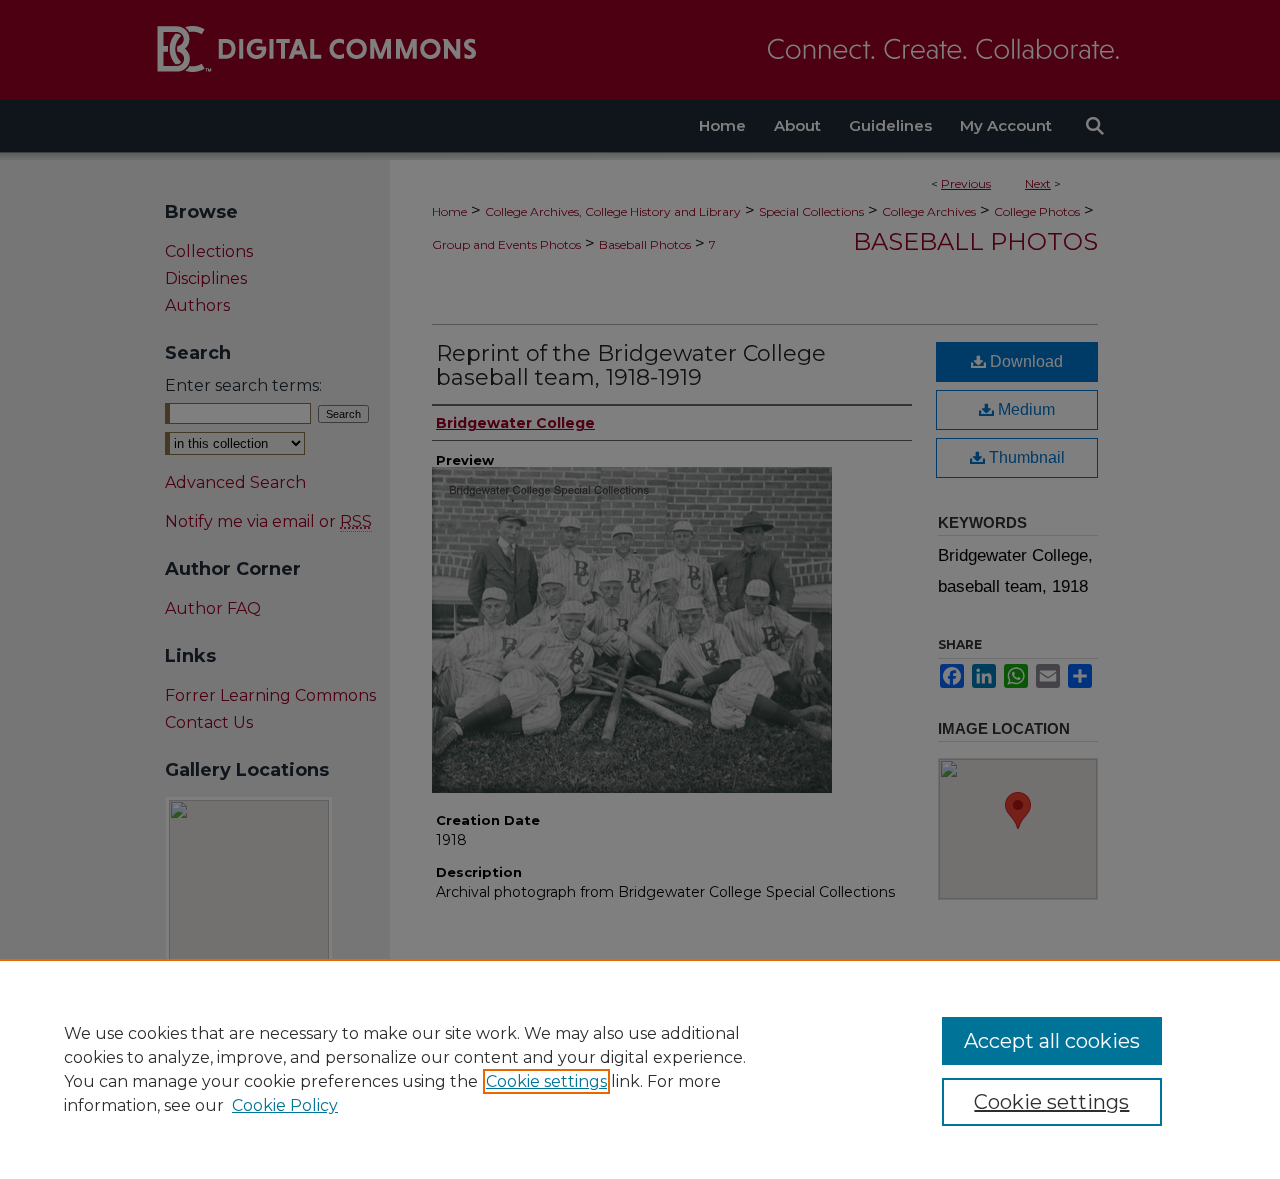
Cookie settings (546, 1081)
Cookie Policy (285, 1105)
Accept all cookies (1052, 1041)
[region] (640, 1069)
